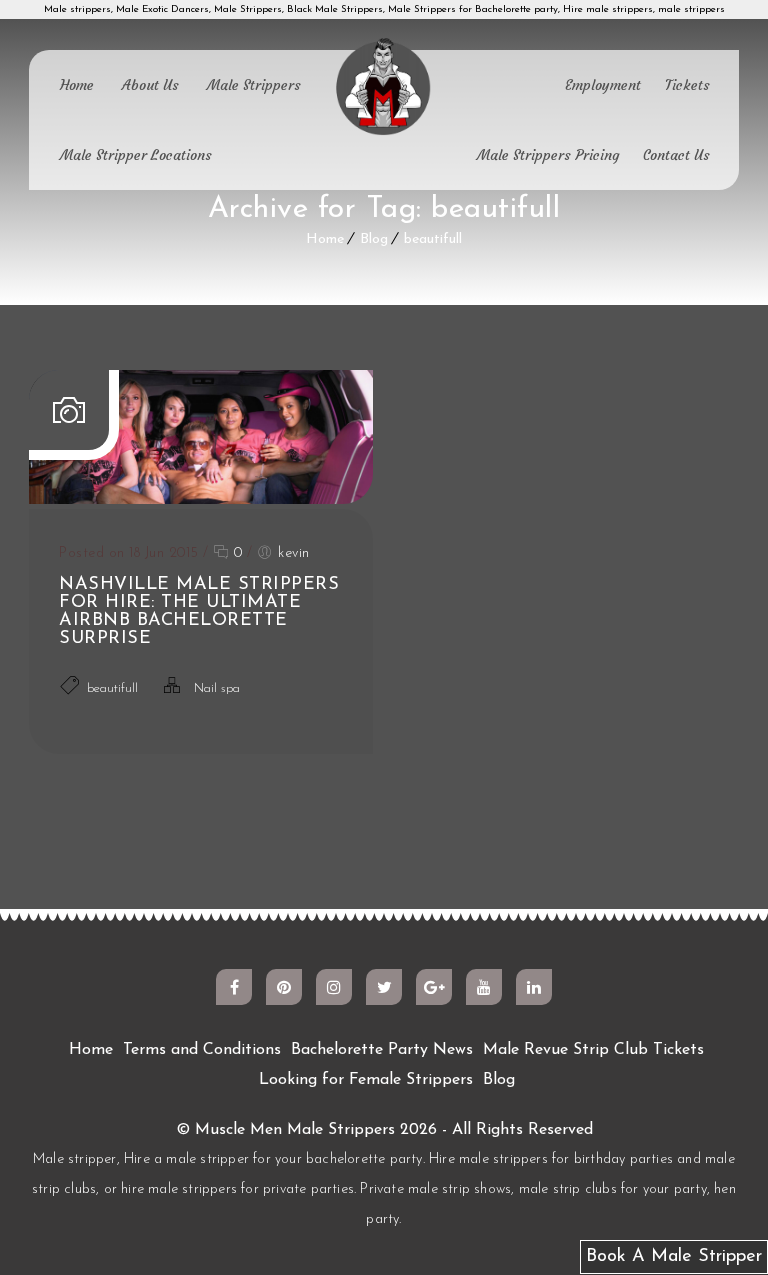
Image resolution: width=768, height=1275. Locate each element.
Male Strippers (254, 85)
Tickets (687, 85)
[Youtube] (484, 987)
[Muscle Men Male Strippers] (384, 88)
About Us (150, 85)
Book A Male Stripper (674, 1257)
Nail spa (217, 688)
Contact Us (676, 155)
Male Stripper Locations (136, 155)
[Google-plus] (434, 987)
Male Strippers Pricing (548, 155)
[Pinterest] (284, 987)
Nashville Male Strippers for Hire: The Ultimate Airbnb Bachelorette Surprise (199, 612)
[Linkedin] (534, 987)
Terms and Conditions (202, 1050)
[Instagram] (334, 987)
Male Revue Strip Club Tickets (593, 1050)
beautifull (433, 239)
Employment (603, 85)
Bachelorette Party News (382, 1050)
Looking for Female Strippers (366, 1080)
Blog (374, 239)
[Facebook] (234, 987)
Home (77, 85)
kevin (294, 553)
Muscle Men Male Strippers (295, 1130)
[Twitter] (384, 987)
